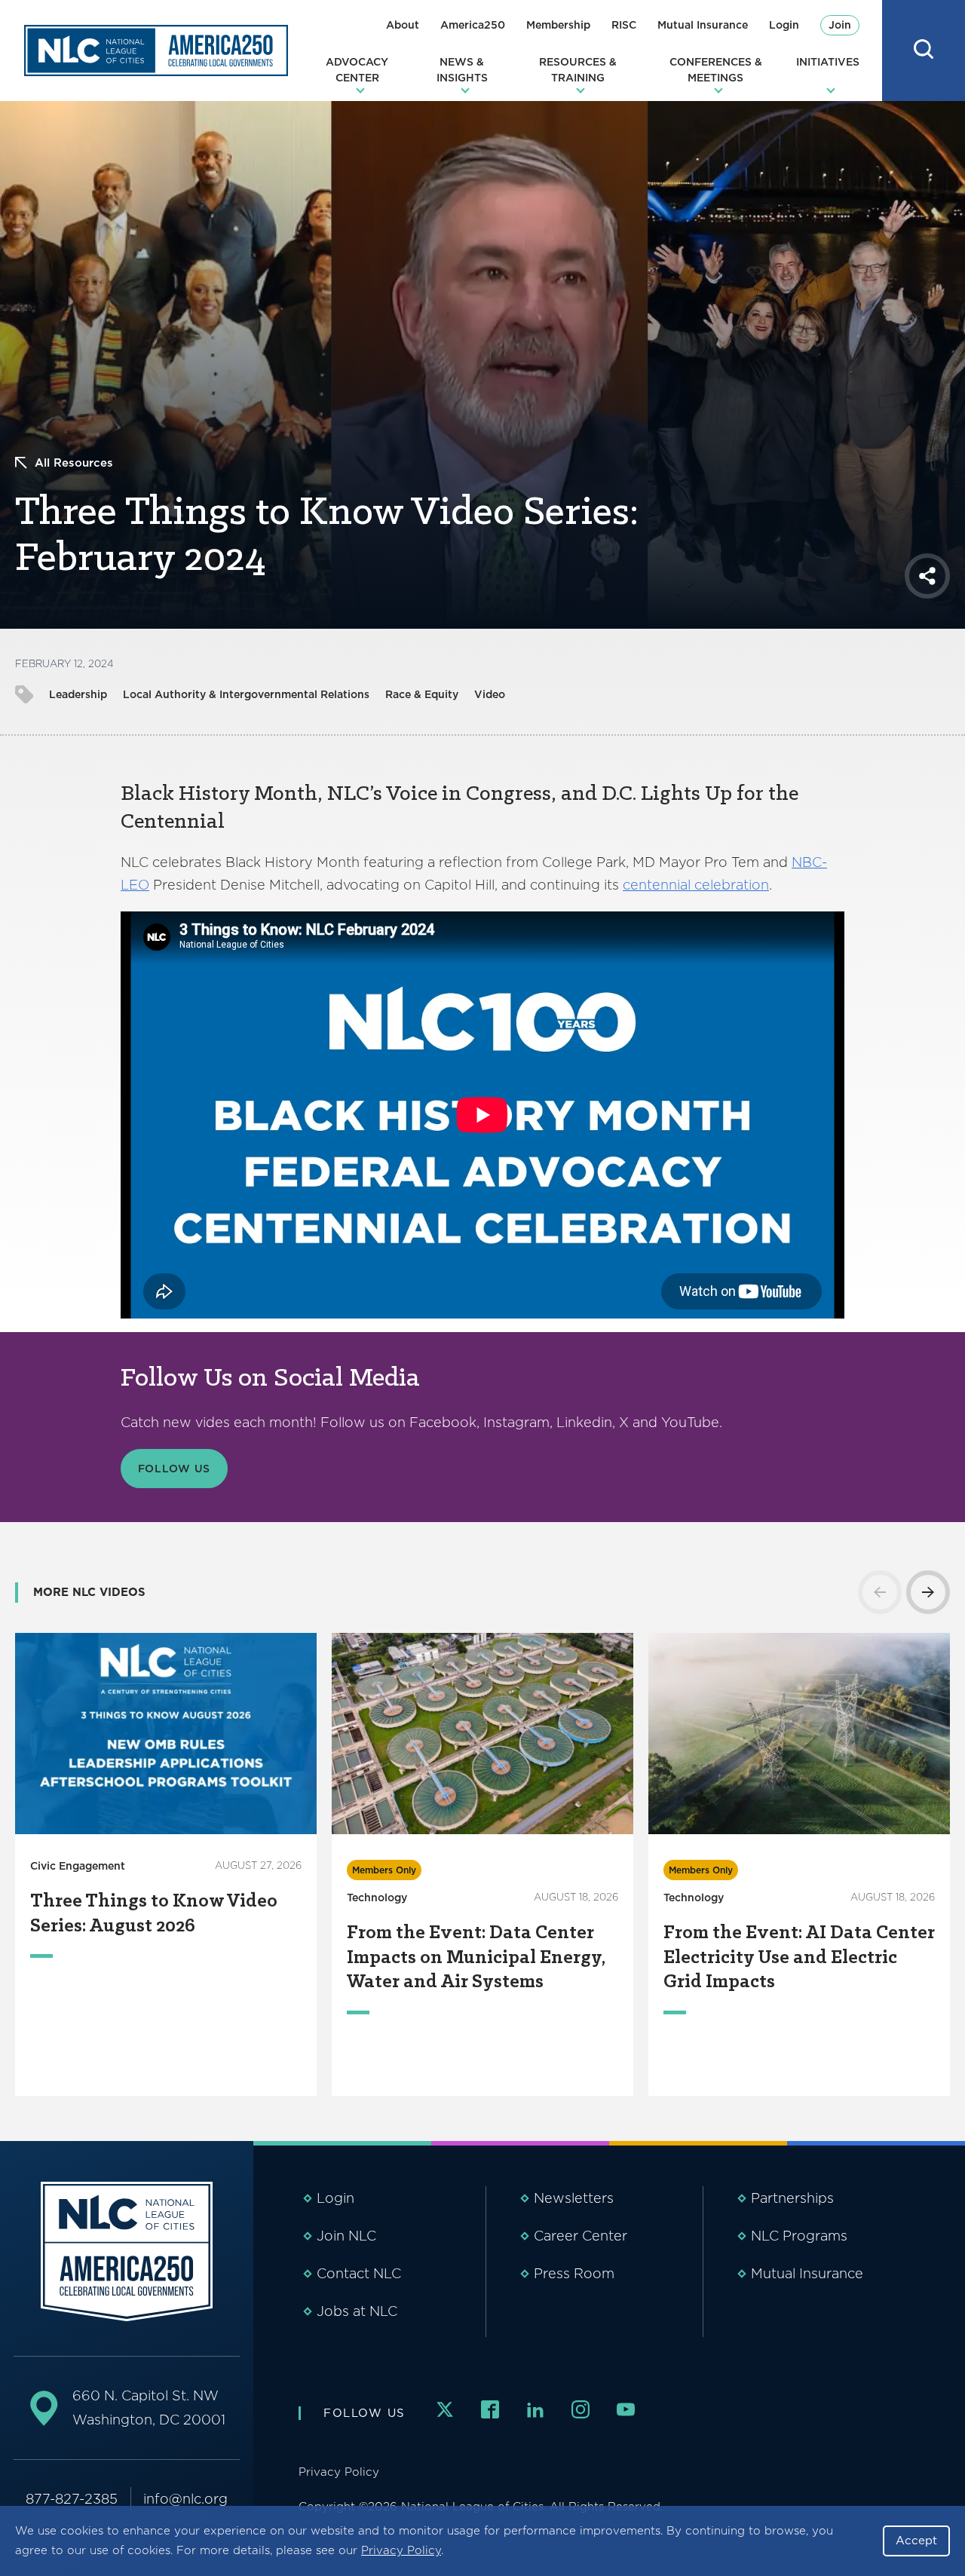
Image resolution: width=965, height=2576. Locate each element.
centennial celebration (696, 885)
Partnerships (792, 2198)
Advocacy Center (357, 70)
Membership (558, 25)
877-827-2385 (72, 2499)
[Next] (928, 1592)
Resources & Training (578, 70)
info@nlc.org (185, 2499)
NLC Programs (799, 2236)
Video (490, 694)
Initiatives (828, 62)
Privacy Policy (401, 2550)
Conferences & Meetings (716, 70)
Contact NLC (359, 2273)
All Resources (74, 463)
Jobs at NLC (357, 2311)
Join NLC (346, 2236)
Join (840, 25)
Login (784, 25)
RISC (624, 25)
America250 (473, 25)
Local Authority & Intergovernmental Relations (246, 694)
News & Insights (462, 70)
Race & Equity (422, 694)
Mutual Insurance (703, 25)
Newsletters (574, 2198)
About (403, 25)
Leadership (78, 694)
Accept (916, 2541)
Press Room (574, 2273)
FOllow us (175, 1469)
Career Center (581, 2236)
